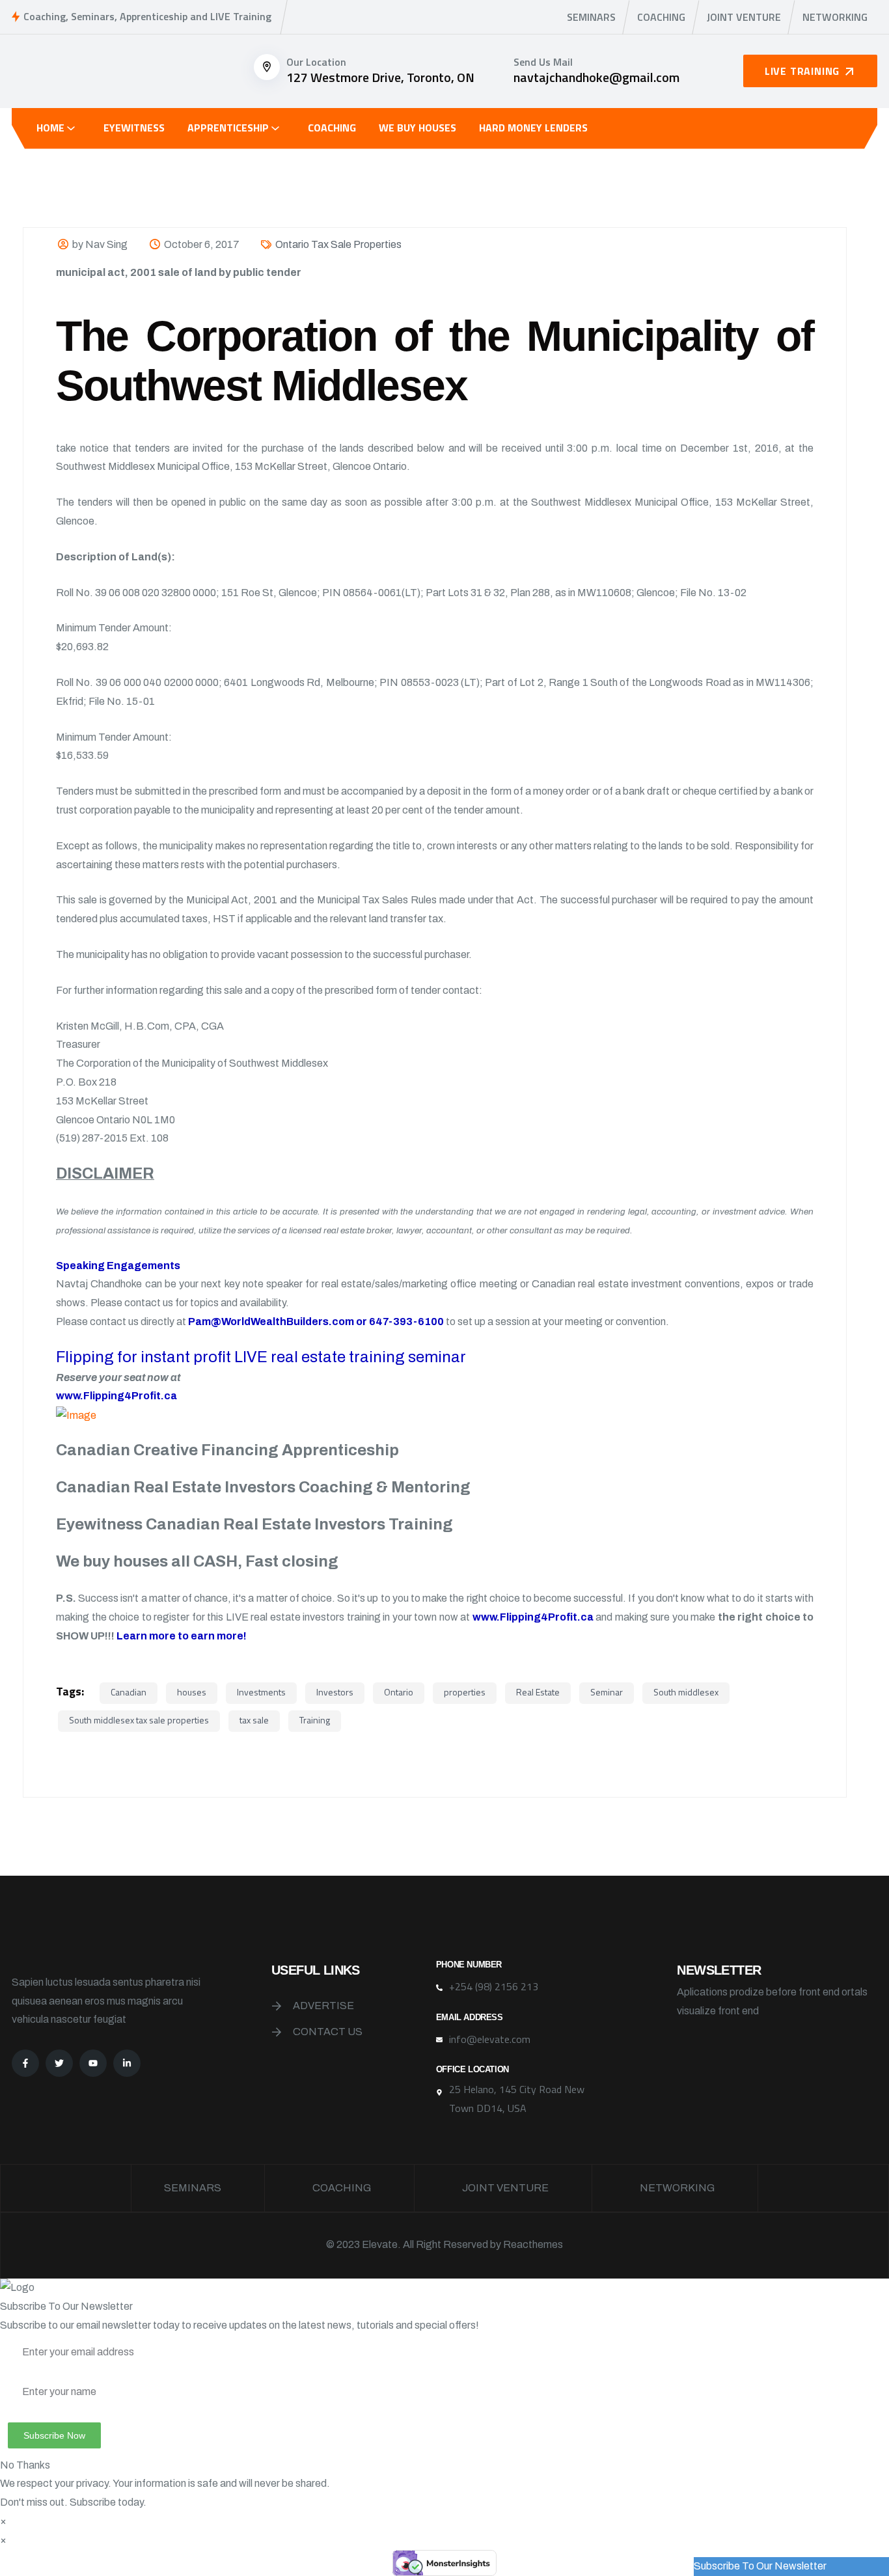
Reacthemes (533, 2244)
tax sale (254, 1720)
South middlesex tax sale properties (139, 1720)
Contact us (328, 2032)
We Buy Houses (417, 128)
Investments (261, 1692)
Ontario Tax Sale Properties (338, 244)
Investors (335, 1692)
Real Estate (538, 1692)
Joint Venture (744, 17)
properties (465, 1692)
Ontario (399, 1692)
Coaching (661, 17)
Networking (835, 17)
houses (192, 1692)
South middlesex (686, 1692)
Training (315, 1720)
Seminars (591, 17)
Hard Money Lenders (533, 128)
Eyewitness (134, 128)
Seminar (607, 1692)
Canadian (129, 1692)
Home (50, 128)
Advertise (323, 2006)
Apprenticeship (228, 128)
